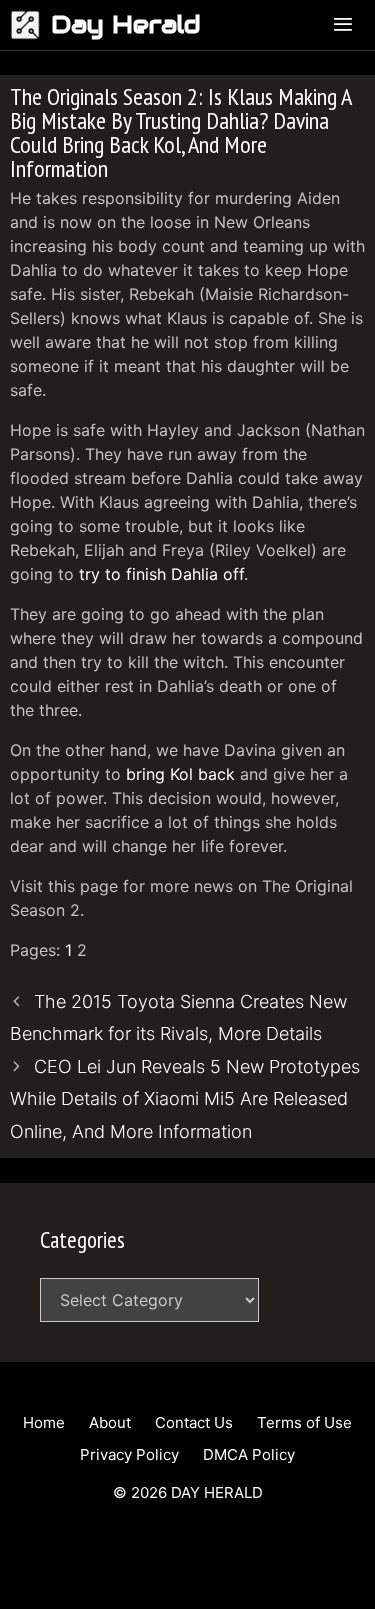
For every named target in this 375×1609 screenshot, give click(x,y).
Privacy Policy (129, 1454)
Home (44, 1422)
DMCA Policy (249, 1454)
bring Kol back (180, 774)
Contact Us (194, 1422)
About (110, 1422)
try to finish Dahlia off (161, 574)
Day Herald (126, 24)
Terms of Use (304, 1422)
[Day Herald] (30, 25)
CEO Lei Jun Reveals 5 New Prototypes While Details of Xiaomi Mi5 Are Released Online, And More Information (185, 1099)
